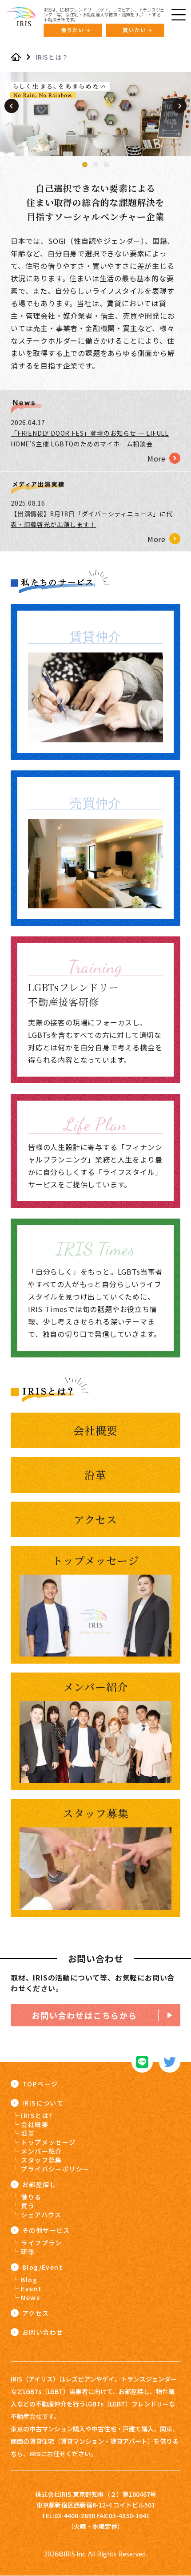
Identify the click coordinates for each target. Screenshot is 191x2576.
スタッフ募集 (41, 2160)
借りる (31, 2197)
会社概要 (35, 2124)
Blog (29, 2280)
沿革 (28, 2133)
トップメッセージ (48, 2142)
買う (28, 2206)
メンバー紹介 (41, 2151)
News (30, 2297)
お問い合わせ (43, 2332)
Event (31, 2288)
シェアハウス (41, 2215)
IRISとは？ (52, 57)
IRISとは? (37, 2115)
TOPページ (40, 2084)
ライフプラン (41, 2243)
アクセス (36, 2313)
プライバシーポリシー (55, 2169)
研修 (28, 2252)
